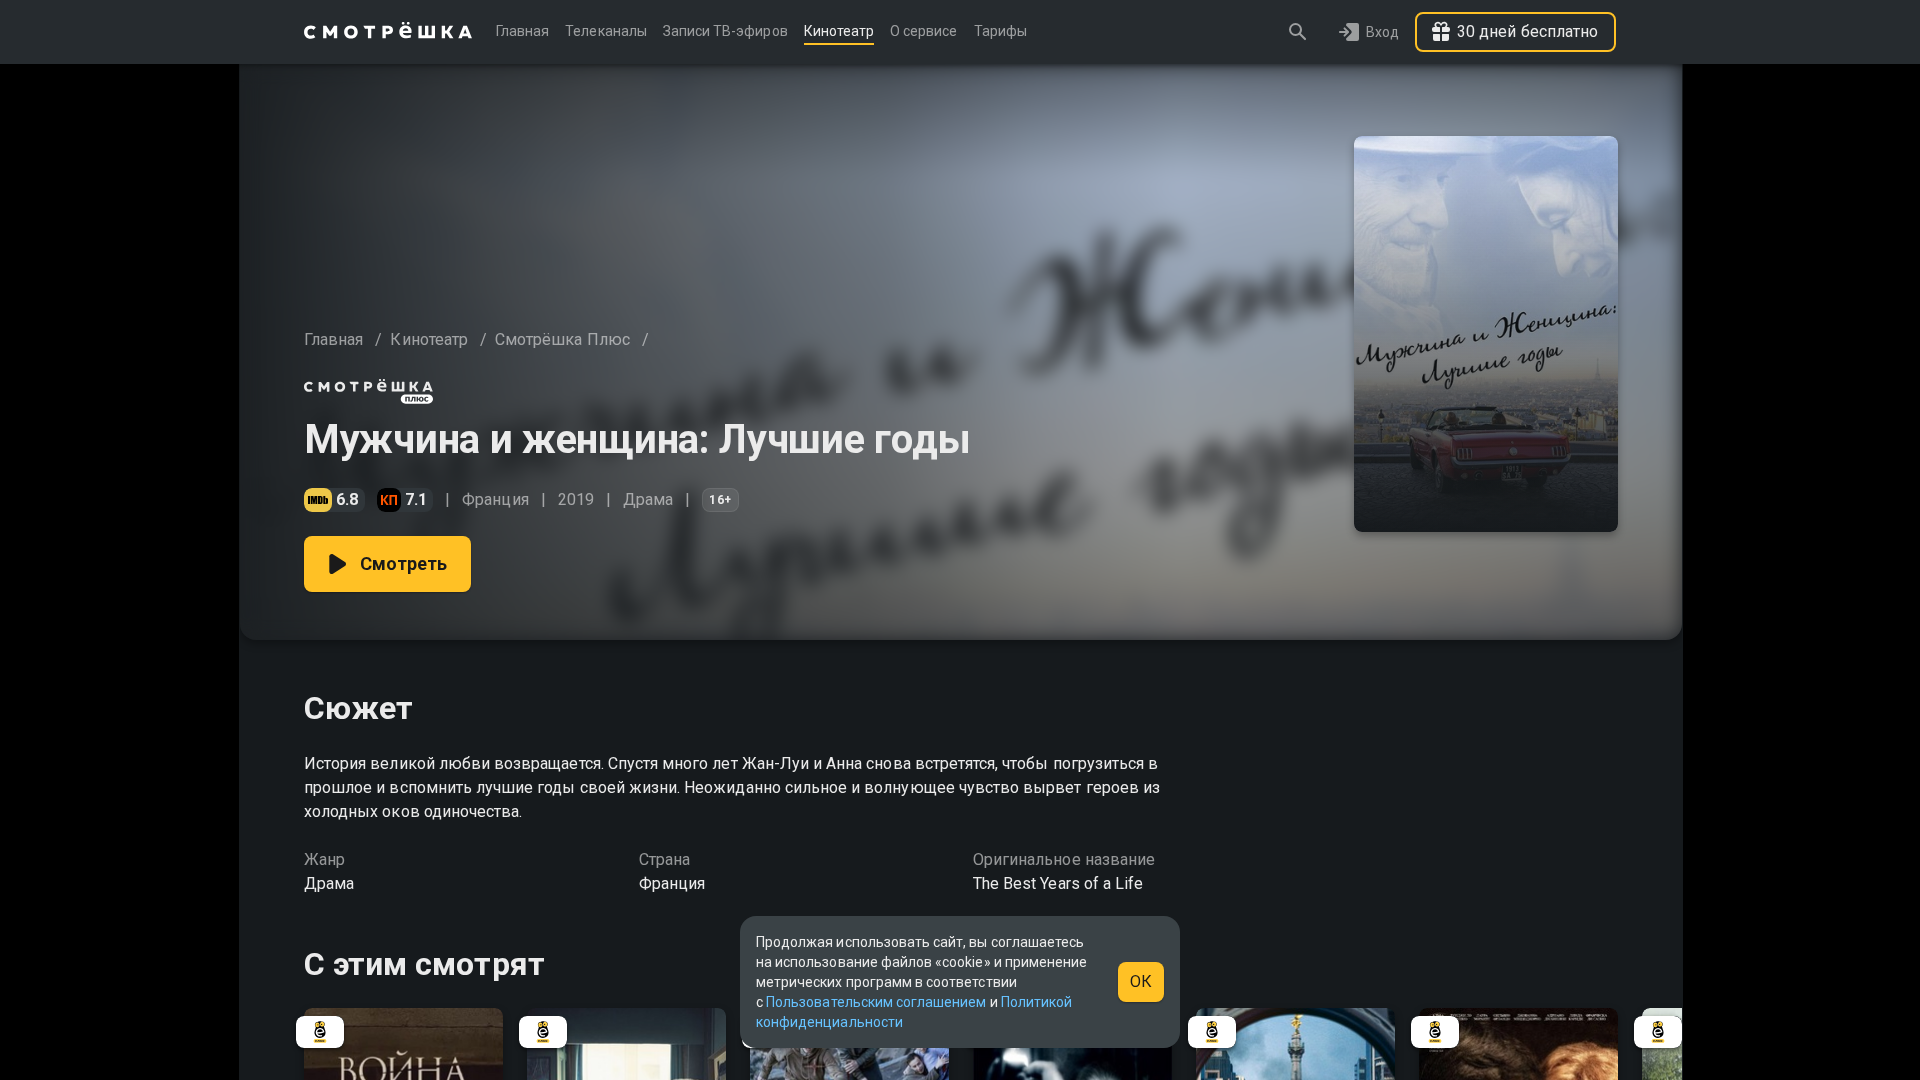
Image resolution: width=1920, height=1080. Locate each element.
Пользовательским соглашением (876, 1002)
